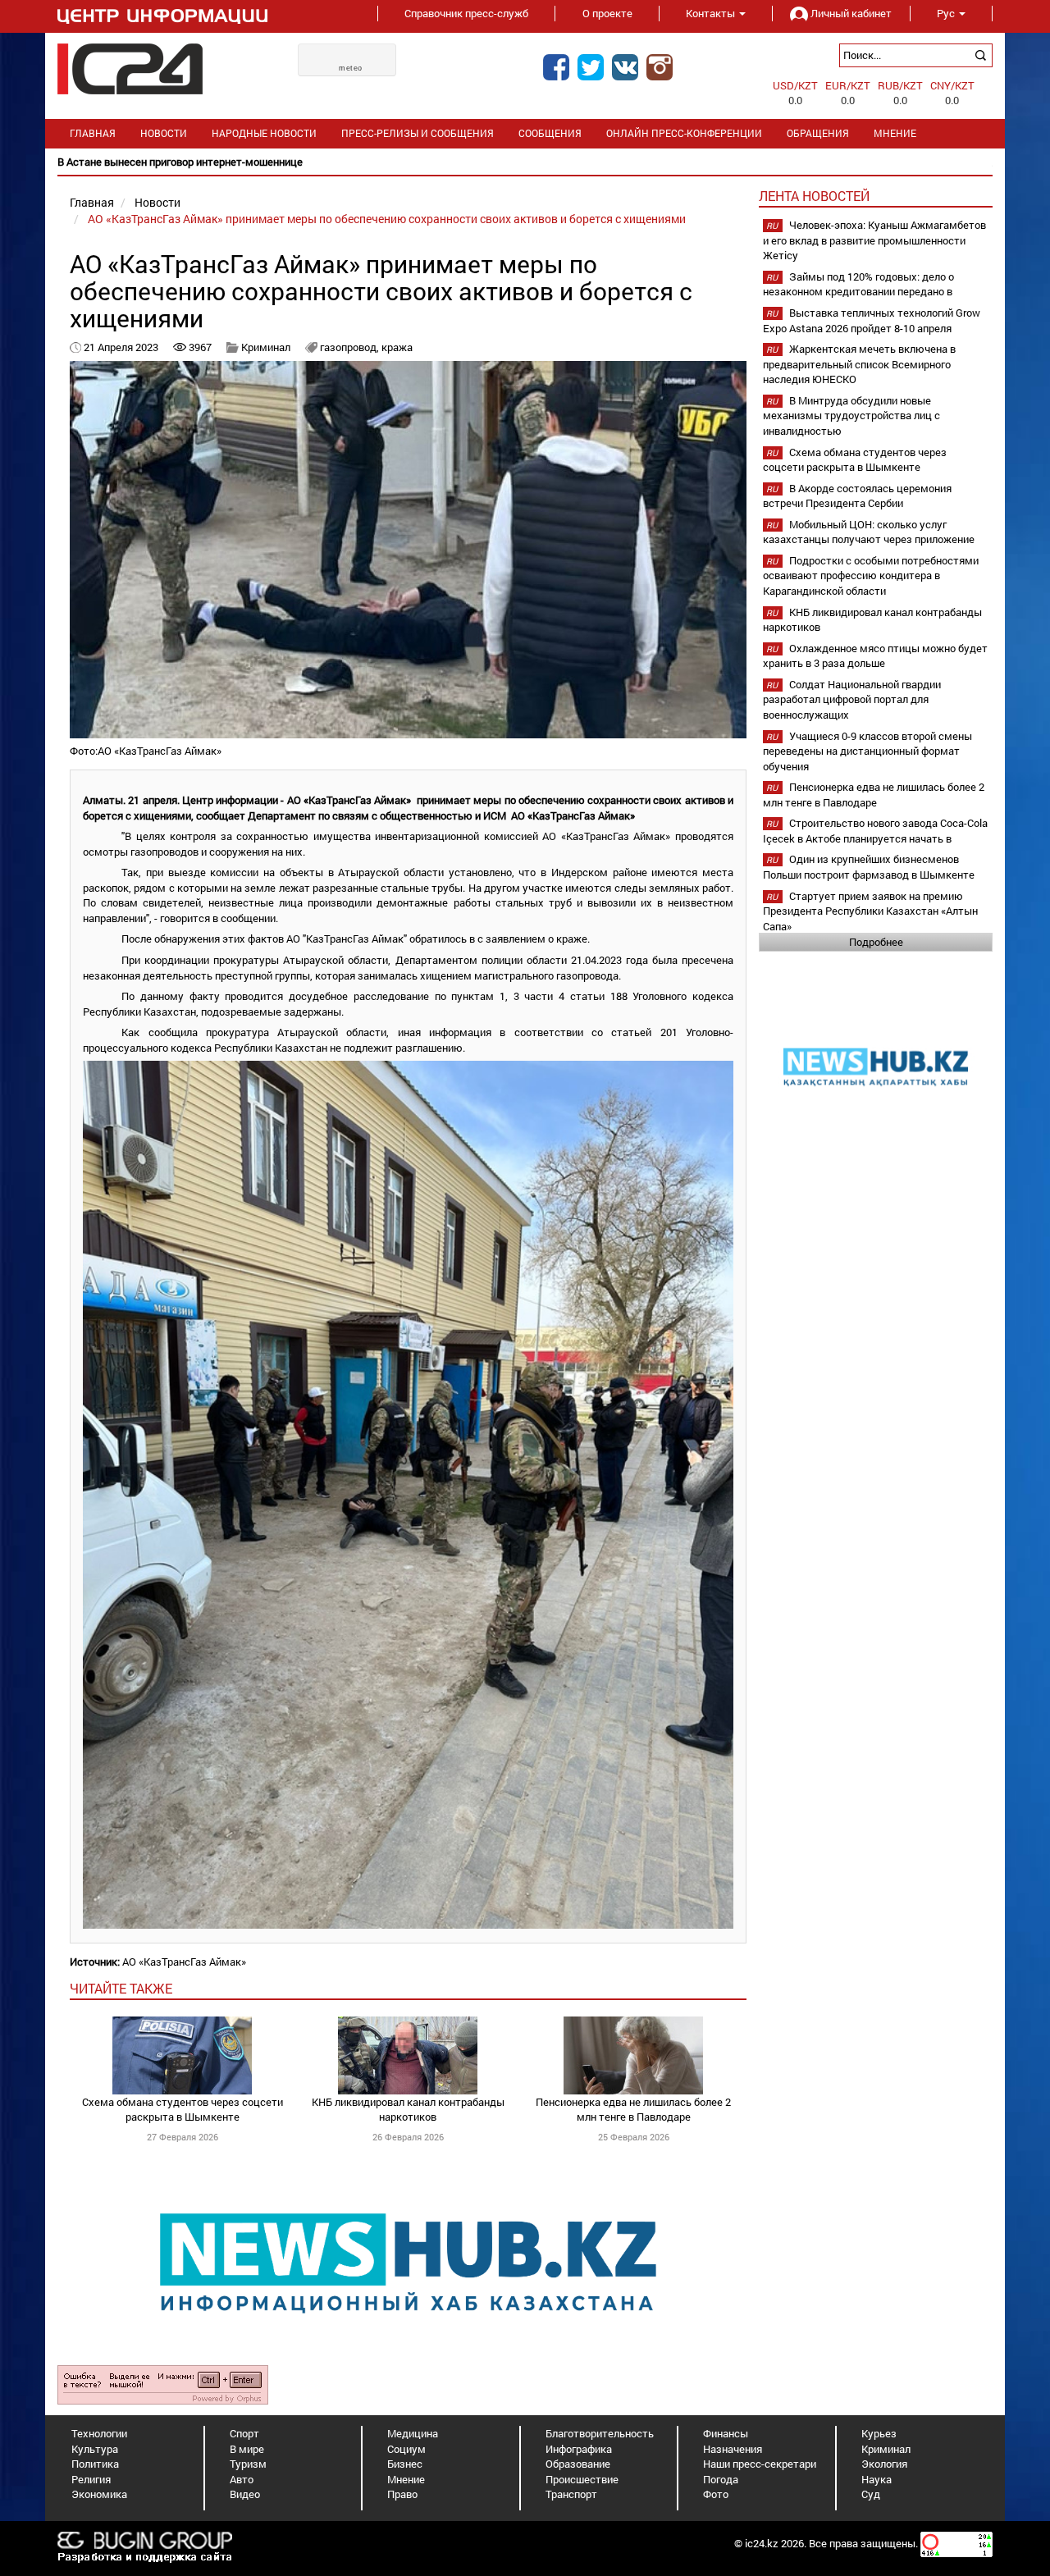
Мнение (895, 133)
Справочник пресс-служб (466, 13)
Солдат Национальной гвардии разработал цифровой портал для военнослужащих (852, 699)
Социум (406, 2449)
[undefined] (163, 2384)
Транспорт (571, 2494)
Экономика (99, 2494)
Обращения (818, 133)
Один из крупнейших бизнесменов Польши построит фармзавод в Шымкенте (869, 867)
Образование (578, 2464)
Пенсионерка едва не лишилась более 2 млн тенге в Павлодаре (633, 2110)
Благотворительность (600, 2433)
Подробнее (876, 942)
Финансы (726, 2433)
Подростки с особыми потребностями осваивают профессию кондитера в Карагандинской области (871, 575)
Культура (95, 2449)
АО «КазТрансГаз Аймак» (184, 1962)
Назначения (733, 2449)
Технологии (99, 2433)
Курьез (879, 2433)
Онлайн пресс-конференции (684, 133)
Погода (721, 2479)
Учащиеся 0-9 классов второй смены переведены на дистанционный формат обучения (867, 751)
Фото (716, 2494)
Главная (93, 133)
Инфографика (579, 2449)
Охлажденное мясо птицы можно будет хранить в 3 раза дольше (875, 656)
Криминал (266, 347)
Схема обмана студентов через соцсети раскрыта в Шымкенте (183, 2110)
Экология (884, 2464)
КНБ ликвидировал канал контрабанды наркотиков (408, 2110)
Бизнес (405, 2464)
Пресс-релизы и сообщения (418, 133)
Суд (871, 2494)
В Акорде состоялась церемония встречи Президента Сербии (857, 496)
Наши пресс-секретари (760, 2464)
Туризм (248, 2464)
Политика (95, 2464)
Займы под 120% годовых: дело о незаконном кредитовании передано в (858, 284)
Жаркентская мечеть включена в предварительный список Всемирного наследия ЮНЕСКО (859, 364)
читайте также (121, 1988)
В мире (247, 2449)
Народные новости (264, 133)
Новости (164, 133)
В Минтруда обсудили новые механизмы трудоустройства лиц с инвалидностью (851, 416)
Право (402, 2494)
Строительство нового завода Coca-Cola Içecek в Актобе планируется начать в (875, 831)
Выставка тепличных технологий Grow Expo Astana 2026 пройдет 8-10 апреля (872, 320)
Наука (877, 2479)
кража (397, 347)
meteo (351, 68)
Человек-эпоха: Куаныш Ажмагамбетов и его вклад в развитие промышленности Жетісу (874, 240)
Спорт (244, 2433)
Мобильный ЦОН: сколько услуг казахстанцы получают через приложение (869, 532)
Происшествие (582, 2479)
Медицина (413, 2433)
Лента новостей (814, 196)
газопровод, (351, 347)
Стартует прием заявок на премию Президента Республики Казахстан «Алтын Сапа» (870, 911)
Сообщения (550, 133)
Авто (242, 2479)
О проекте (607, 13)
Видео (245, 2494)
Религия (91, 2479)
